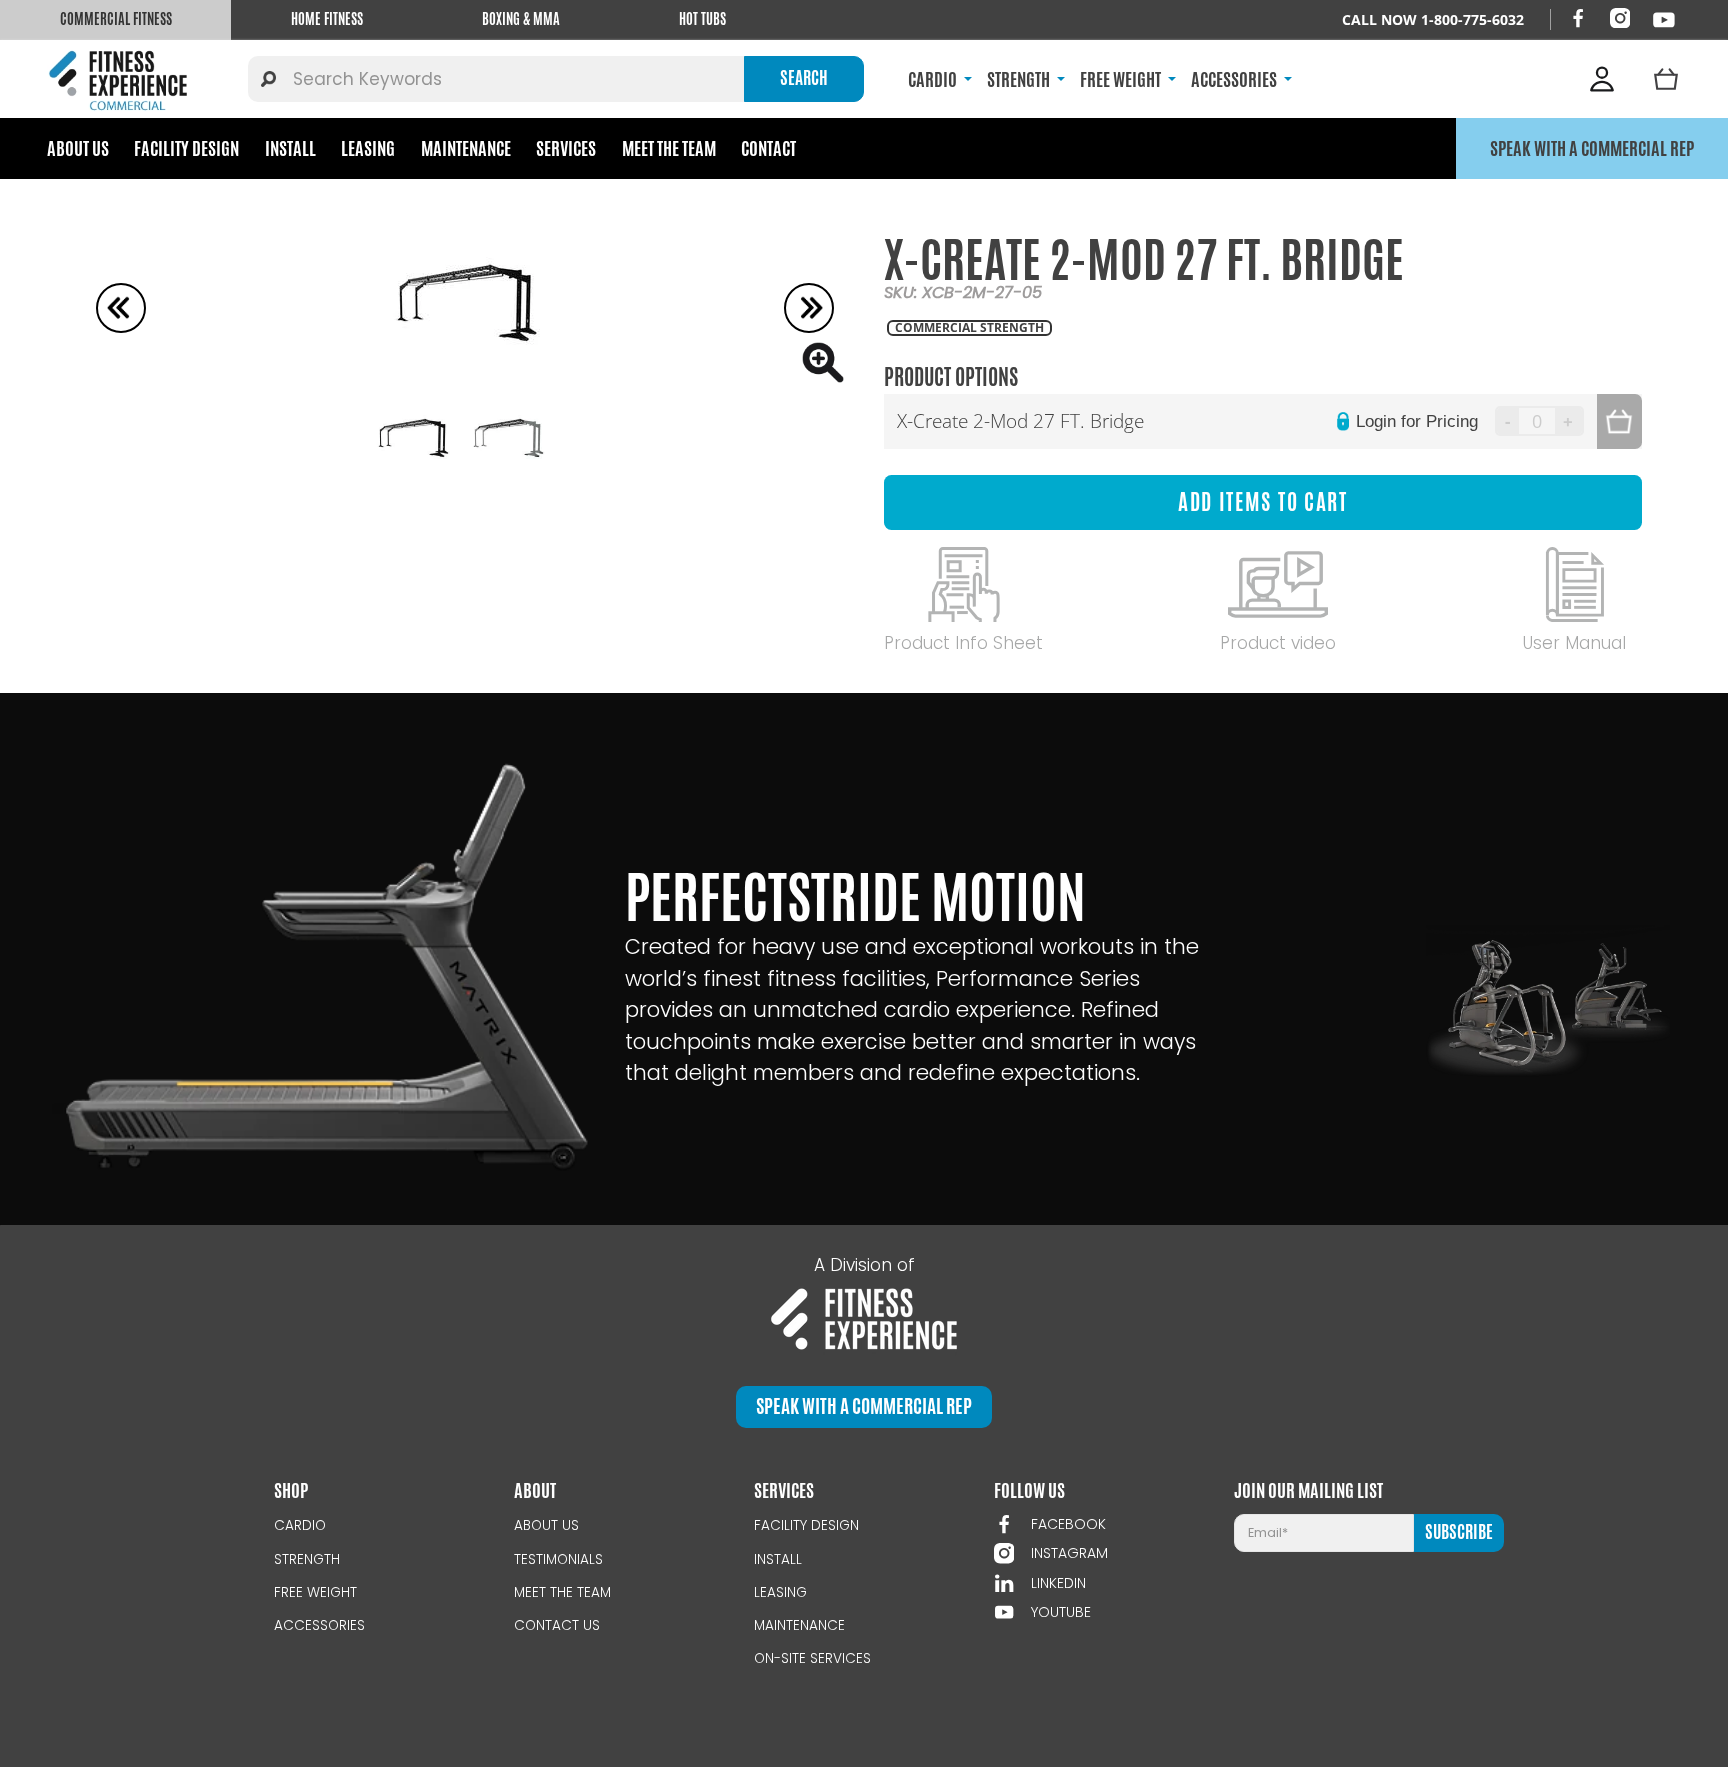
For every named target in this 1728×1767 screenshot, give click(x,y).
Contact (768, 148)
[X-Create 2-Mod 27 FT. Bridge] (465, 308)
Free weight (315, 1592)
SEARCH (804, 78)
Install (290, 148)
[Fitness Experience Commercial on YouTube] (1664, 20)
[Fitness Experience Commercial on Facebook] (1578, 18)
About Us (78, 148)
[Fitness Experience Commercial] (122, 79)
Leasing (368, 148)
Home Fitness (327, 19)
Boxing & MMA (521, 19)
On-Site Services (812, 1658)
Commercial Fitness (116, 19)
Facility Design (186, 148)
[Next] (809, 308)
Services (566, 148)
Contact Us (557, 1625)
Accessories (319, 1625)
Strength (307, 1559)
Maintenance (466, 148)
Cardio (300, 1525)
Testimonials (558, 1559)
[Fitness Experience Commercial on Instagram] (1620, 18)
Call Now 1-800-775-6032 (1433, 19)
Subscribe (1459, 1532)
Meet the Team (669, 148)
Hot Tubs (702, 19)
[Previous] (121, 308)
